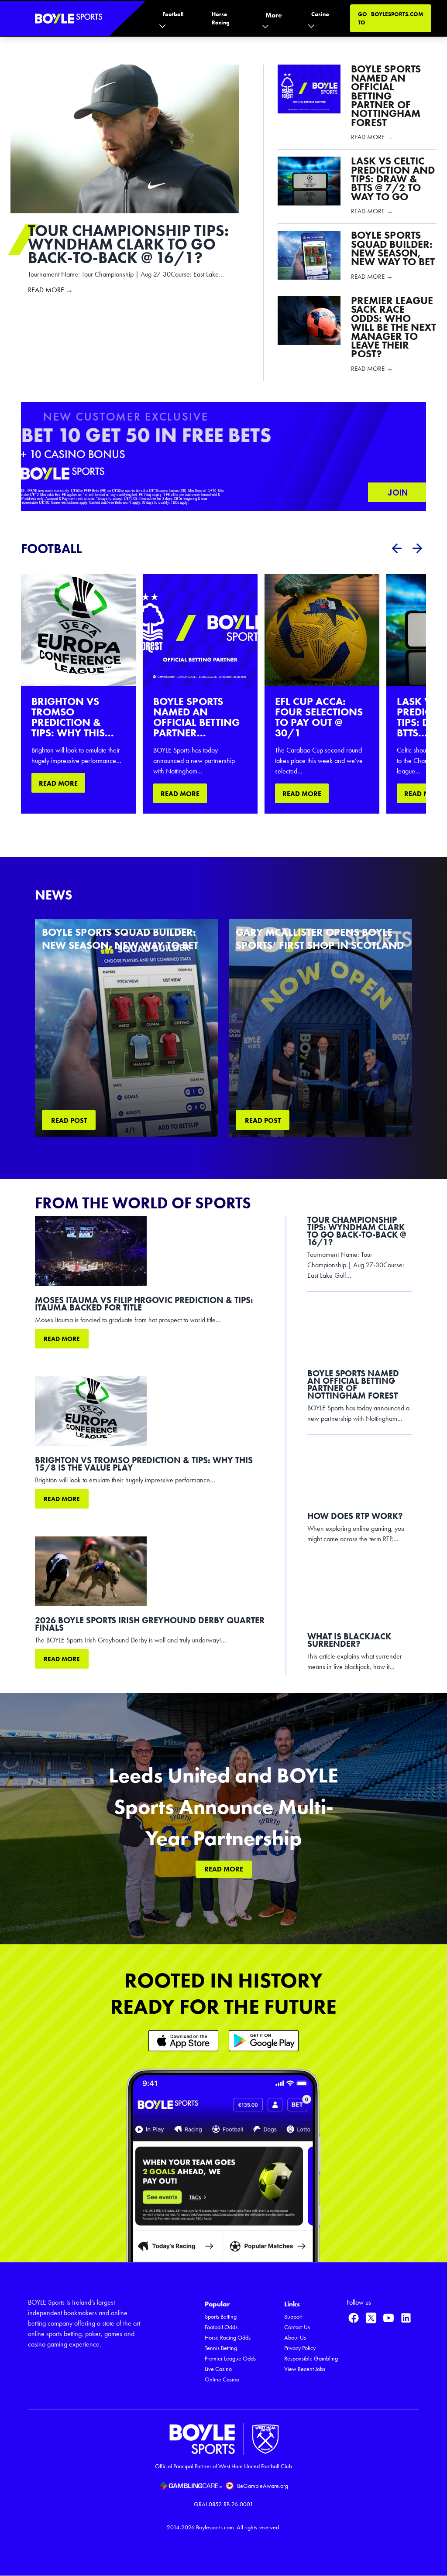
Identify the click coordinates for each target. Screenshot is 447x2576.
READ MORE (58, 783)
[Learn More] (183, 2041)
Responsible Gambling (311, 2359)
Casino (320, 14)
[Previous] (396, 548)
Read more (62, 1339)
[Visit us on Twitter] (371, 2318)
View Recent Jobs (305, 2369)
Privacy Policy (300, 2348)
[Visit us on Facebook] (354, 2318)
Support (293, 2317)
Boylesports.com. (216, 2527)
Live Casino (218, 2369)
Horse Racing (221, 18)
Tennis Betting (221, 2348)
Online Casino (222, 2379)
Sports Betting (221, 2317)
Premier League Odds (230, 2359)
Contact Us (297, 2327)
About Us (295, 2338)
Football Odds (221, 2327)
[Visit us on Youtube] (389, 2318)
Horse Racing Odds (228, 2338)
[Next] (417, 548)
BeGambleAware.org (263, 2486)
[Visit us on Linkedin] (406, 2318)
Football (173, 14)
